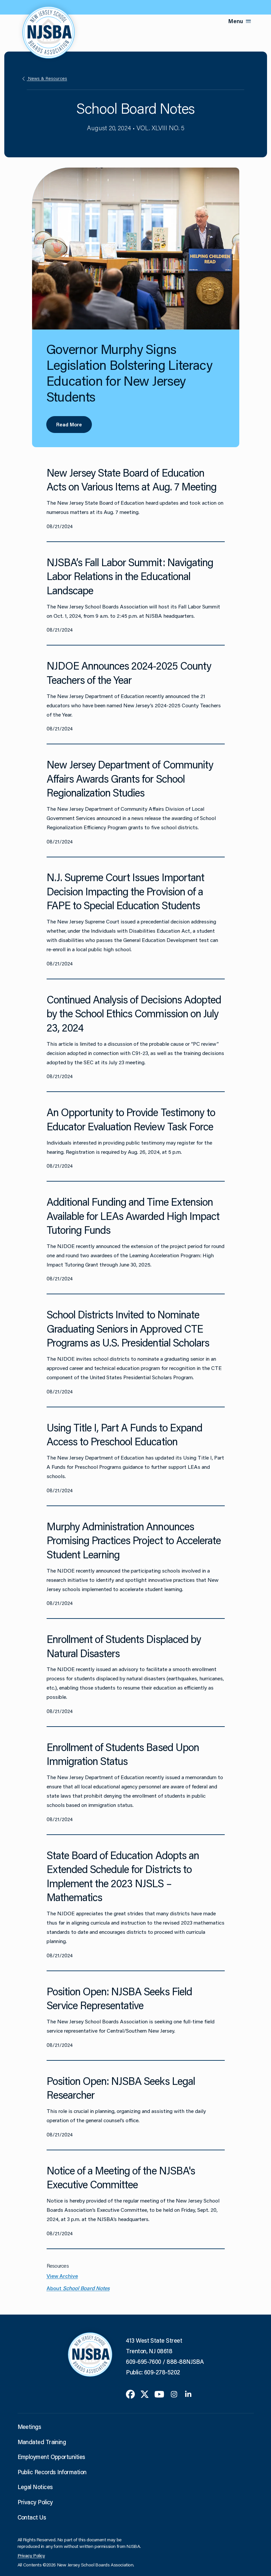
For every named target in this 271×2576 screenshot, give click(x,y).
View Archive (62, 2276)
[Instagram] (174, 2393)
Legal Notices (35, 2487)
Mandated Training (42, 2442)
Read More (69, 424)
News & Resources (47, 78)
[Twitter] (145, 2393)
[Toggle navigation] (249, 21)
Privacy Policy (35, 2502)
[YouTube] (159, 2393)
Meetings (29, 2427)
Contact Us (32, 2517)
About (78, 2288)
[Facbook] (130, 2393)
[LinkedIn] (188, 2393)
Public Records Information (52, 2472)
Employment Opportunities (51, 2457)
